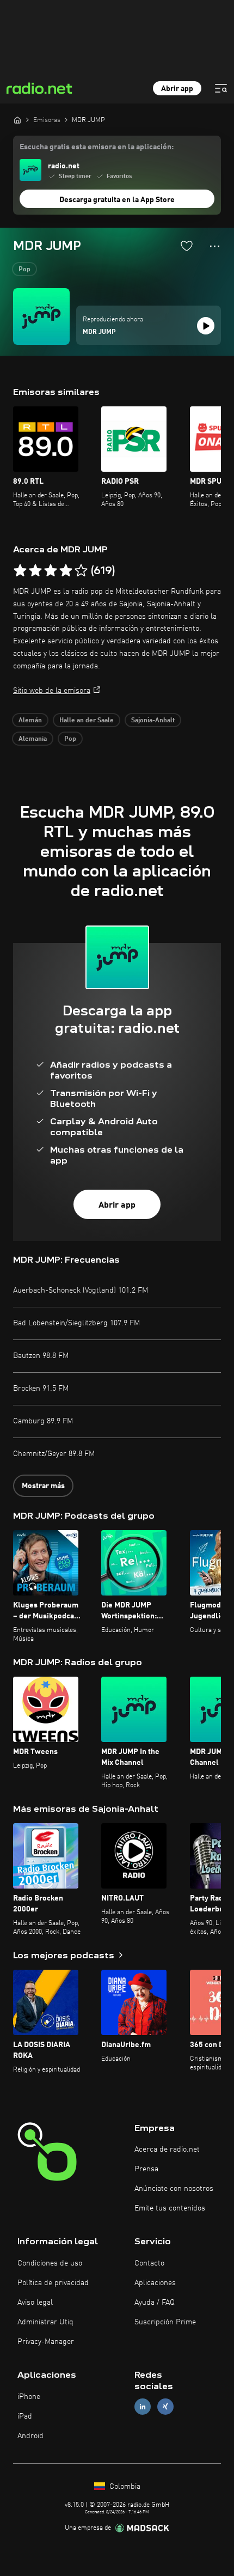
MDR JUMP (99, 332)
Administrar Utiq (45, 2322)
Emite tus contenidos (170, 2208)
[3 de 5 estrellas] (51, 571)
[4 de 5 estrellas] (66, 571)
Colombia (124, 2487)
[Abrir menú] (221, 88)
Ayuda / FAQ (155, 2303)
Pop (24, 270)
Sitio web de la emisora (52, 691)
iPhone (29, 2397)
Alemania (33, 739)
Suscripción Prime (165, 2322)
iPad (25, 2416)
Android (30, 2436)
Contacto (149, 2263)
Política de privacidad (53, 2283)
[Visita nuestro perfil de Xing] (165, 2406)
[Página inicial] (17, 120)
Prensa (146, 2169)
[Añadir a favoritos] (187, 246)
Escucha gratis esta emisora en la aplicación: (97, 147)
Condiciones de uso (50, 2263)
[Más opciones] (215, 246)
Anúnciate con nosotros (174, 2189)
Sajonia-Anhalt (153, 721)
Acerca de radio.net (167, 2149)
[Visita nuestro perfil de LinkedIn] (143, 2406)
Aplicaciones (155, 2283)
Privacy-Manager (46, 2342)
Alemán (30, 721)
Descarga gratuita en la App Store (117, 200)
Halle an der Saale (87, 721)
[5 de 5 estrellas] (81, 571)
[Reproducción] (206, 326)
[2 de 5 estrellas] (35, 571)
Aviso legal (35, 2303)
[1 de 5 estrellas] (20, 571)
